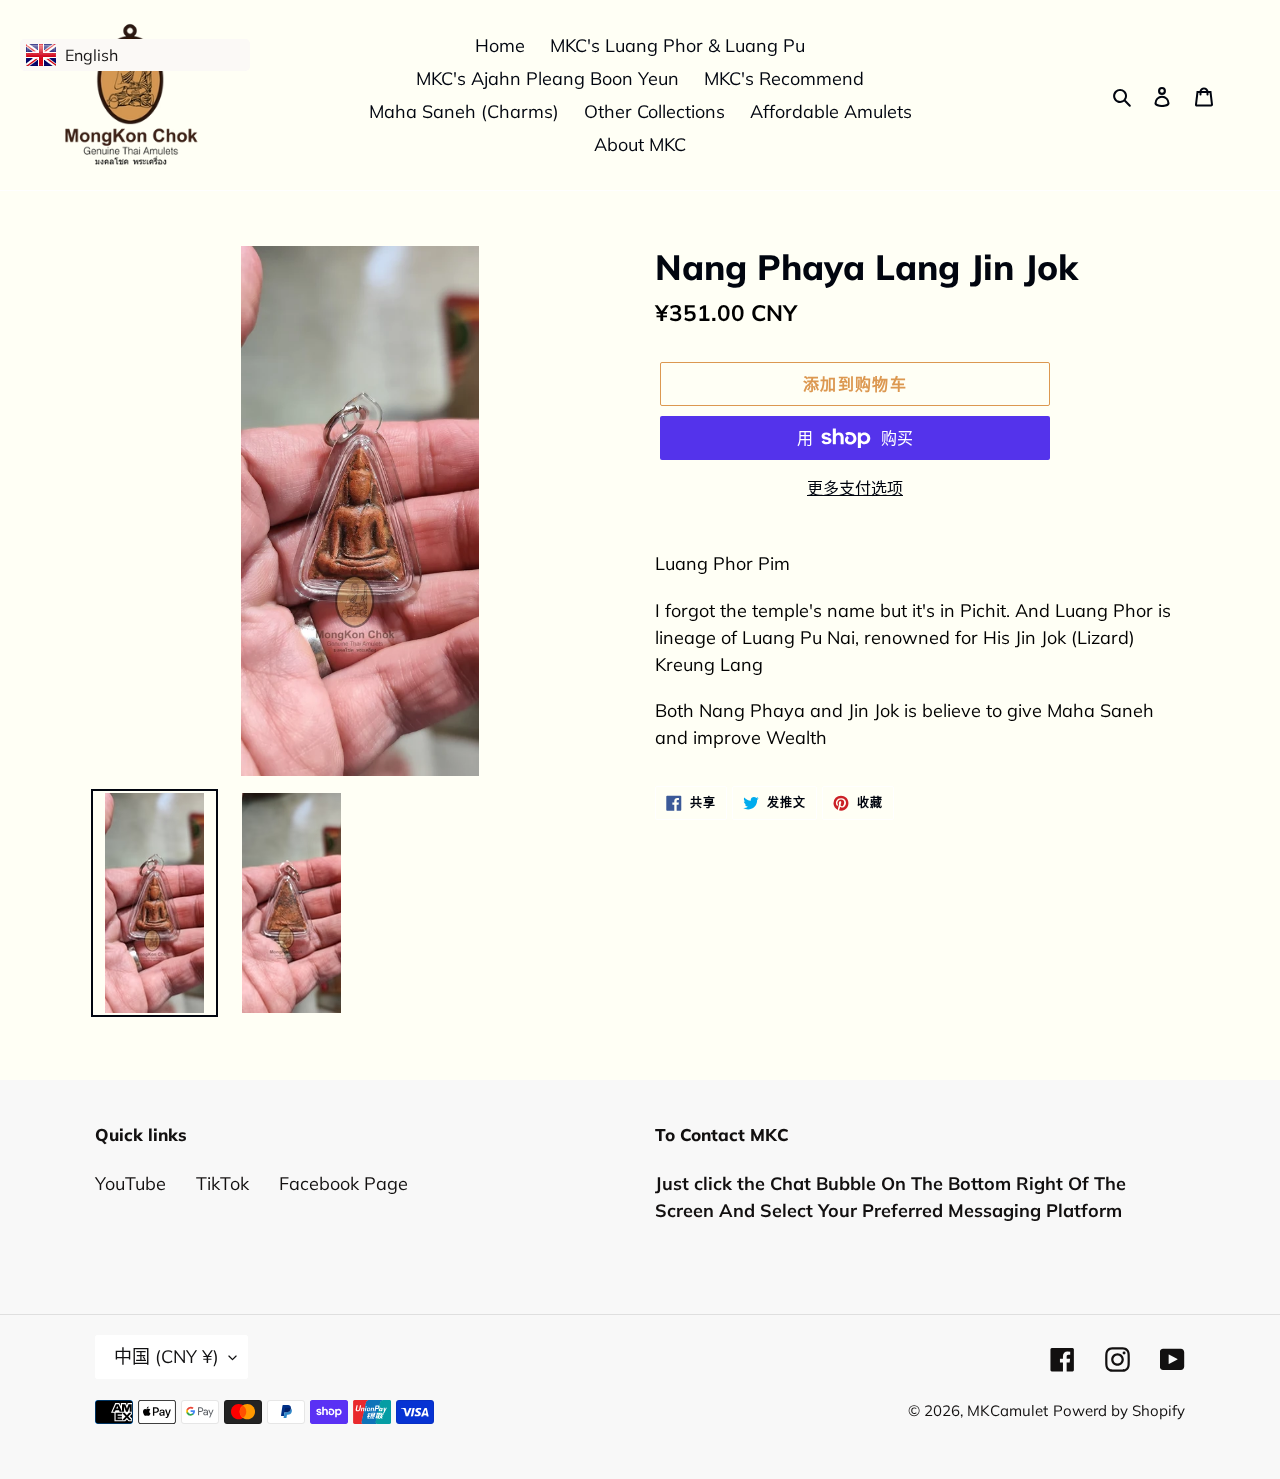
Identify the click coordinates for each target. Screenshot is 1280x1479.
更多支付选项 (855, 488)
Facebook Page (343, 1183)
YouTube (130, 1183)
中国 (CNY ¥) (166, 1356)
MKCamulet (1007, 1410)
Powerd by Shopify (1119, 1410)
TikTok (222, 1183)
